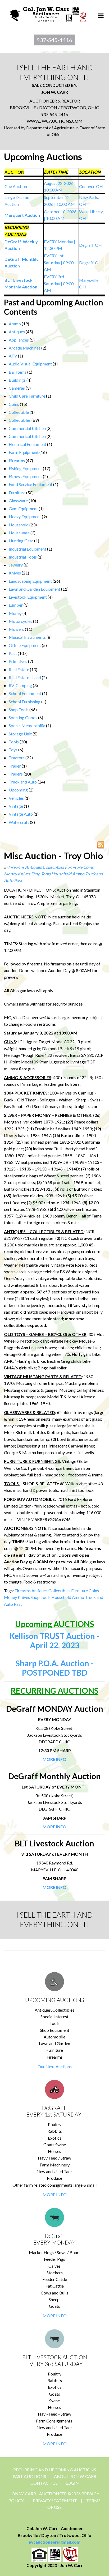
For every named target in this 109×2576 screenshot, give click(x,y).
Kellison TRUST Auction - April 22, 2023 (54, 1640)
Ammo (15, 324)
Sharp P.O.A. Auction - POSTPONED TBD (55, 1668)
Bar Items (18, 372)
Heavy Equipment (25, 516)
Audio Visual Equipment (30, 364)
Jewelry (16, 565)
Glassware (18, 501)
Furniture (17, 493)
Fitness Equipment (25, 476)
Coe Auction (16, 186)
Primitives (18, 661)
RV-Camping (20, 685)
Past (13, 653)
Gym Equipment (23, 508)
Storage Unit (20, 734)
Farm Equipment (24, 452)
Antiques (17, 332)
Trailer (15, 766)
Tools (14, 742)
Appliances (19, 340)
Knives (15, 573)
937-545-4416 (54, 40)
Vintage (16, 806)
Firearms (17, 460)
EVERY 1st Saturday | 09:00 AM (59, 262)
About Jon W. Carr (75, 2476)
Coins (14, 404)
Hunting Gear (21, 541)
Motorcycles (21, 621)
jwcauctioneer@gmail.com (55, 2542)
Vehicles (16, 798)
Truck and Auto (23, 782)
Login (72, 2483)
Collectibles (20, 420)
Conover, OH (91, 186)
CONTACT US (44, 2483)
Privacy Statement (55, 2500)
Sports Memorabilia (27, 725)
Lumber (16, 605)
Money (15, 613)
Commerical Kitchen (27, 436)
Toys (13, 750)
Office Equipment (25, 645)
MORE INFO (55, 2194)
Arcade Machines (25, 348)
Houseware (19, 533)
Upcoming (18, 790)
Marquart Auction (22, 215)
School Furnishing (25, 702)
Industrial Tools (23, 557)
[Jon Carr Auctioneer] (48, 13)
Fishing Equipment (25, 468)
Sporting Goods (23, 718)
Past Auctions (29, 2476)
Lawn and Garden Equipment (35, 589)
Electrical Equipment (28, 444)
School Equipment (25, 693)
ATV (13, 356)
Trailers (16, 774)
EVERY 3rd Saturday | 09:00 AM (59, 283)
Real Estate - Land (25, 677)
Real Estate (19, 669)
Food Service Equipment (31, 484)
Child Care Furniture (27, 396)
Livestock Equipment (28, 597)
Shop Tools (19, 710)
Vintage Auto (21, 814)
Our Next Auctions (55, 2066)
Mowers (16, 629)
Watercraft (19, 822)
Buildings (17, 380)
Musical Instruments (27, 637)
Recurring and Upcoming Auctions (55, 2470)
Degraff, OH (90, 245)
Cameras (17, 388)
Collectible (19, 412)
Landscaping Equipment (30, 581)
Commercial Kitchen (27, 428)
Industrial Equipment (28, 549)
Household (19, 525)
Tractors (17, 758)
